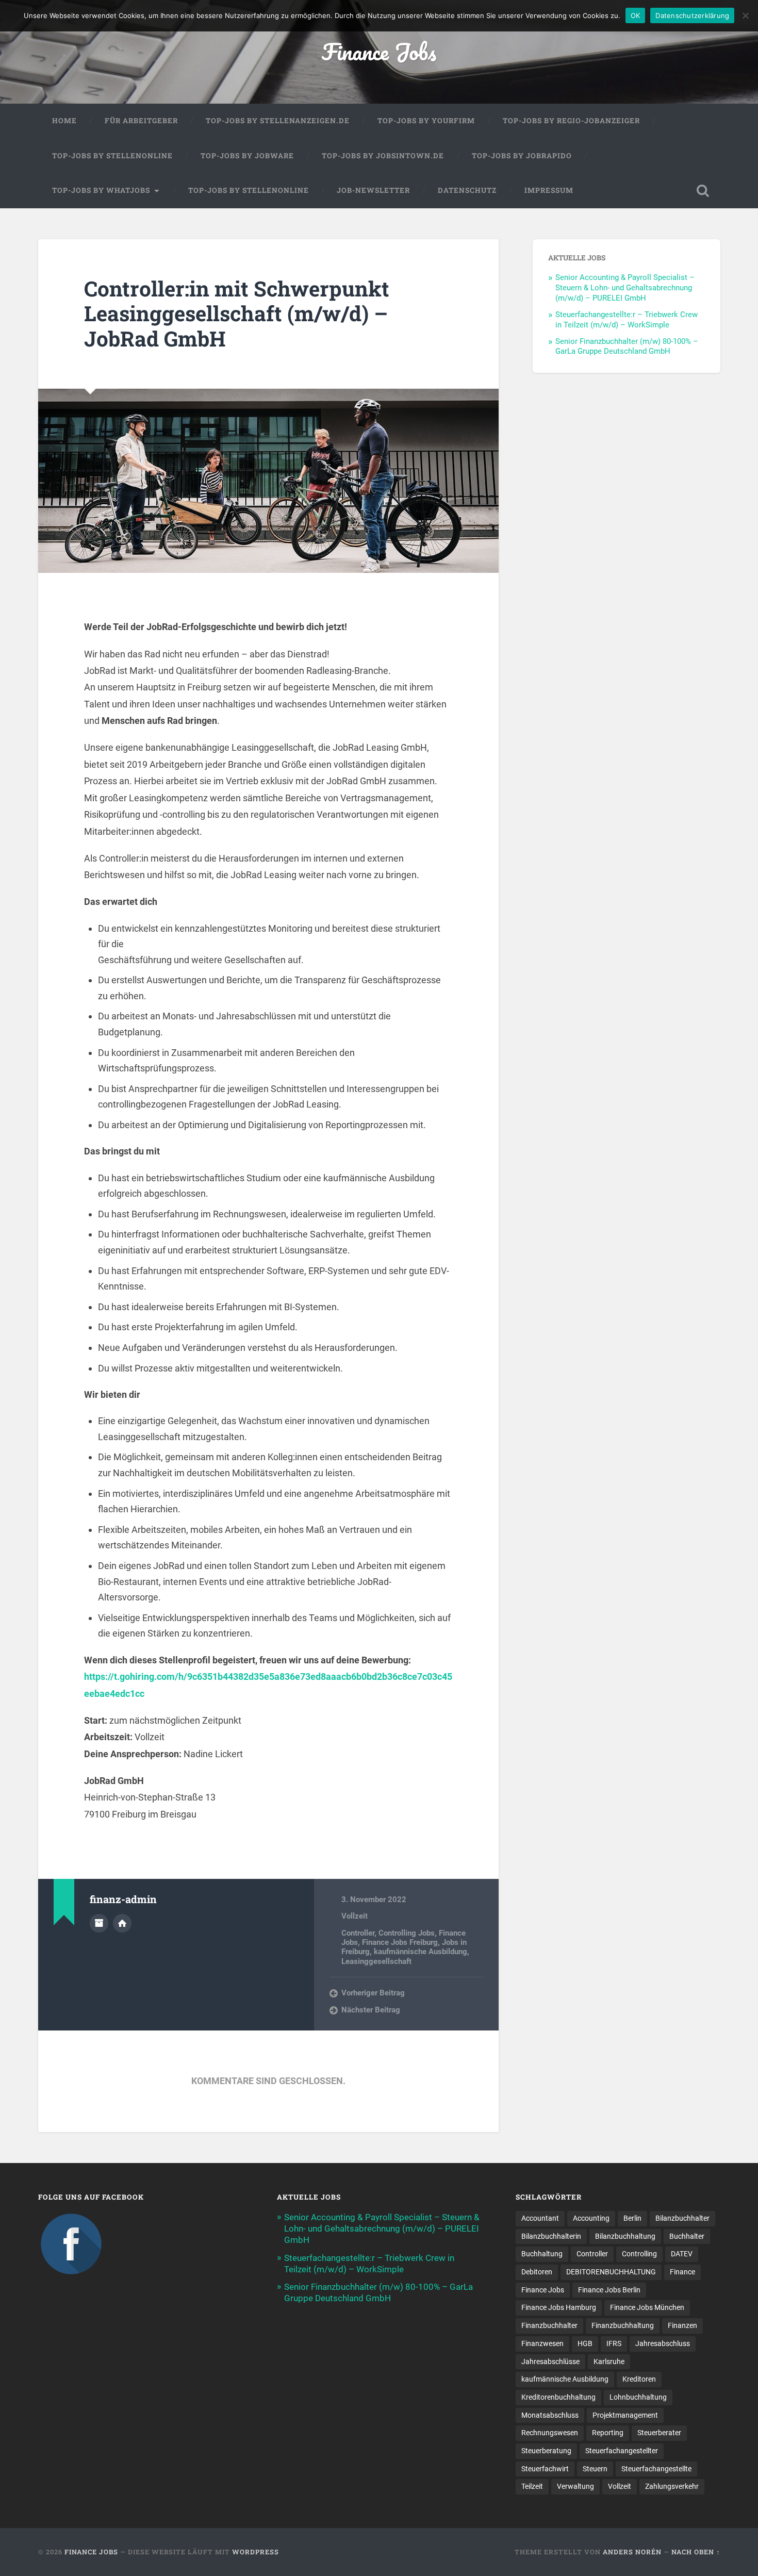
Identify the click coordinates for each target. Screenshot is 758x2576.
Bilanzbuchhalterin (551, 2236)
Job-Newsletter (373, 190)
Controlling (639, 2254)
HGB (585, 2343)
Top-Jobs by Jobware (247, 156)
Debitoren (537, 2272)
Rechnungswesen (550, 2433)
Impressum (549, 190)
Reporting (608, 2433)
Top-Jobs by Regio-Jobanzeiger (571, 121)
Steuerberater (659, 2433)
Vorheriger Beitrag (373, 1993)
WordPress (256, 2552)
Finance (682, 2272)
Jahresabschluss (663, 2343)
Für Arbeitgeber (141, 121)
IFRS (614, 2343)
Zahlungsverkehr (672, 2486)
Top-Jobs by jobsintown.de (383, 156)
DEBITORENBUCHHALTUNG (611, 2272)
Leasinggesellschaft (376, 1961)
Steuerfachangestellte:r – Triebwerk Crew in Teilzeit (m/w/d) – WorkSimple (627, 320)
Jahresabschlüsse (550, 2362)
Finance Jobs (379, 51)
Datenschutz (467, 190)
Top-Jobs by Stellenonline (112, 156)
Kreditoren (639, 2379)
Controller (358, 1933)
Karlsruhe (609, 2362)
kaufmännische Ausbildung (421, 1952)
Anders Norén (632, 2552)
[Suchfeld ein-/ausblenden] (703, 191)
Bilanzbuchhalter (682, 2218)
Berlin (632, 2218)
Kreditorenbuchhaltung (558, 2397)
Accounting (591, 2218)
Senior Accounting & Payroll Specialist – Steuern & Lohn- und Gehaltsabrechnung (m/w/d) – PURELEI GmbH (625, 288)
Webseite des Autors (122, 1923)
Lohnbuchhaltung (638, 2397)
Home (64, 121)
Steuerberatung (546, 2451)
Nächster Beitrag (371, 2010)
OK (636, 15)
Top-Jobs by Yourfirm (426, 121)
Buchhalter (687, 2236)
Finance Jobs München (647, 2307)
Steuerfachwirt (545, 2469)
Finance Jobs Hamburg (559, 2307)
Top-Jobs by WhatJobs (101, 190)
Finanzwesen (542, 2343)
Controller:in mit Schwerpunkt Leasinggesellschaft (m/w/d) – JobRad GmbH (237, 313)
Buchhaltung (542, 2254)
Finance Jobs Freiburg (400, 1942)
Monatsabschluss (550, 2415)
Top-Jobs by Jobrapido (522, 156)
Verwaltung (575, 2486)
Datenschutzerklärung (692, 15)
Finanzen (682, 2325)
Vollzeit (355, 1916)
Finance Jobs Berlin (609, 2290)
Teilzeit (532, 2486)
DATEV (682, 2254)
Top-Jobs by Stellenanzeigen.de (278, 121)
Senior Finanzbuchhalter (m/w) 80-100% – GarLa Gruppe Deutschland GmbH (627, 346)
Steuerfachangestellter (622, 2451)
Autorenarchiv (99, 1923)
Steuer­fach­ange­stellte (656, 2469)
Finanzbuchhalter (549, 2325)
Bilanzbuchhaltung (625, 2236)
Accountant (540, 2218)
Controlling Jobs (407, 1933)
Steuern (595, 2469)
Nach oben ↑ (696, 2552)
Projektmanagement (625, 2415)
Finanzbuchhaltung (623, 2325)
